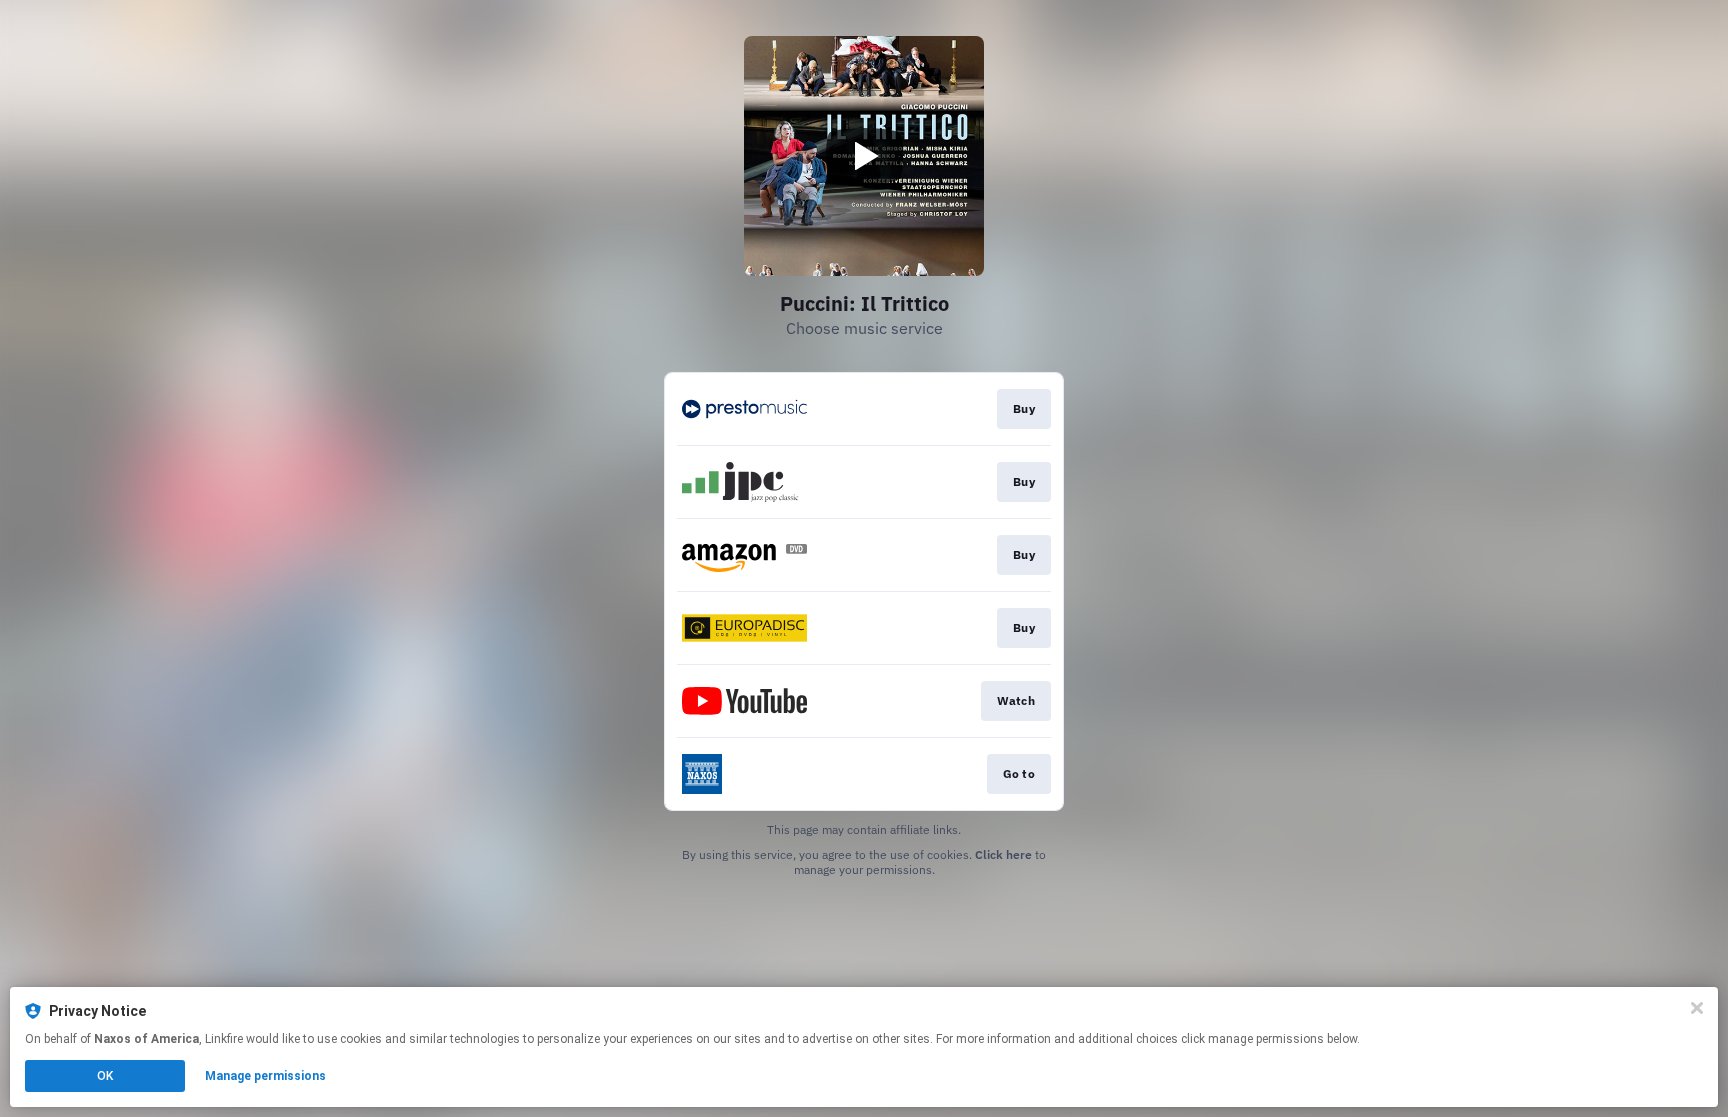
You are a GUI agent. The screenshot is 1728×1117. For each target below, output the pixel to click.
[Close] (1697, 1008)
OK (105, 1076)
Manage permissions (265, 1076)
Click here (1003, 854)
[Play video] (864, 156)
